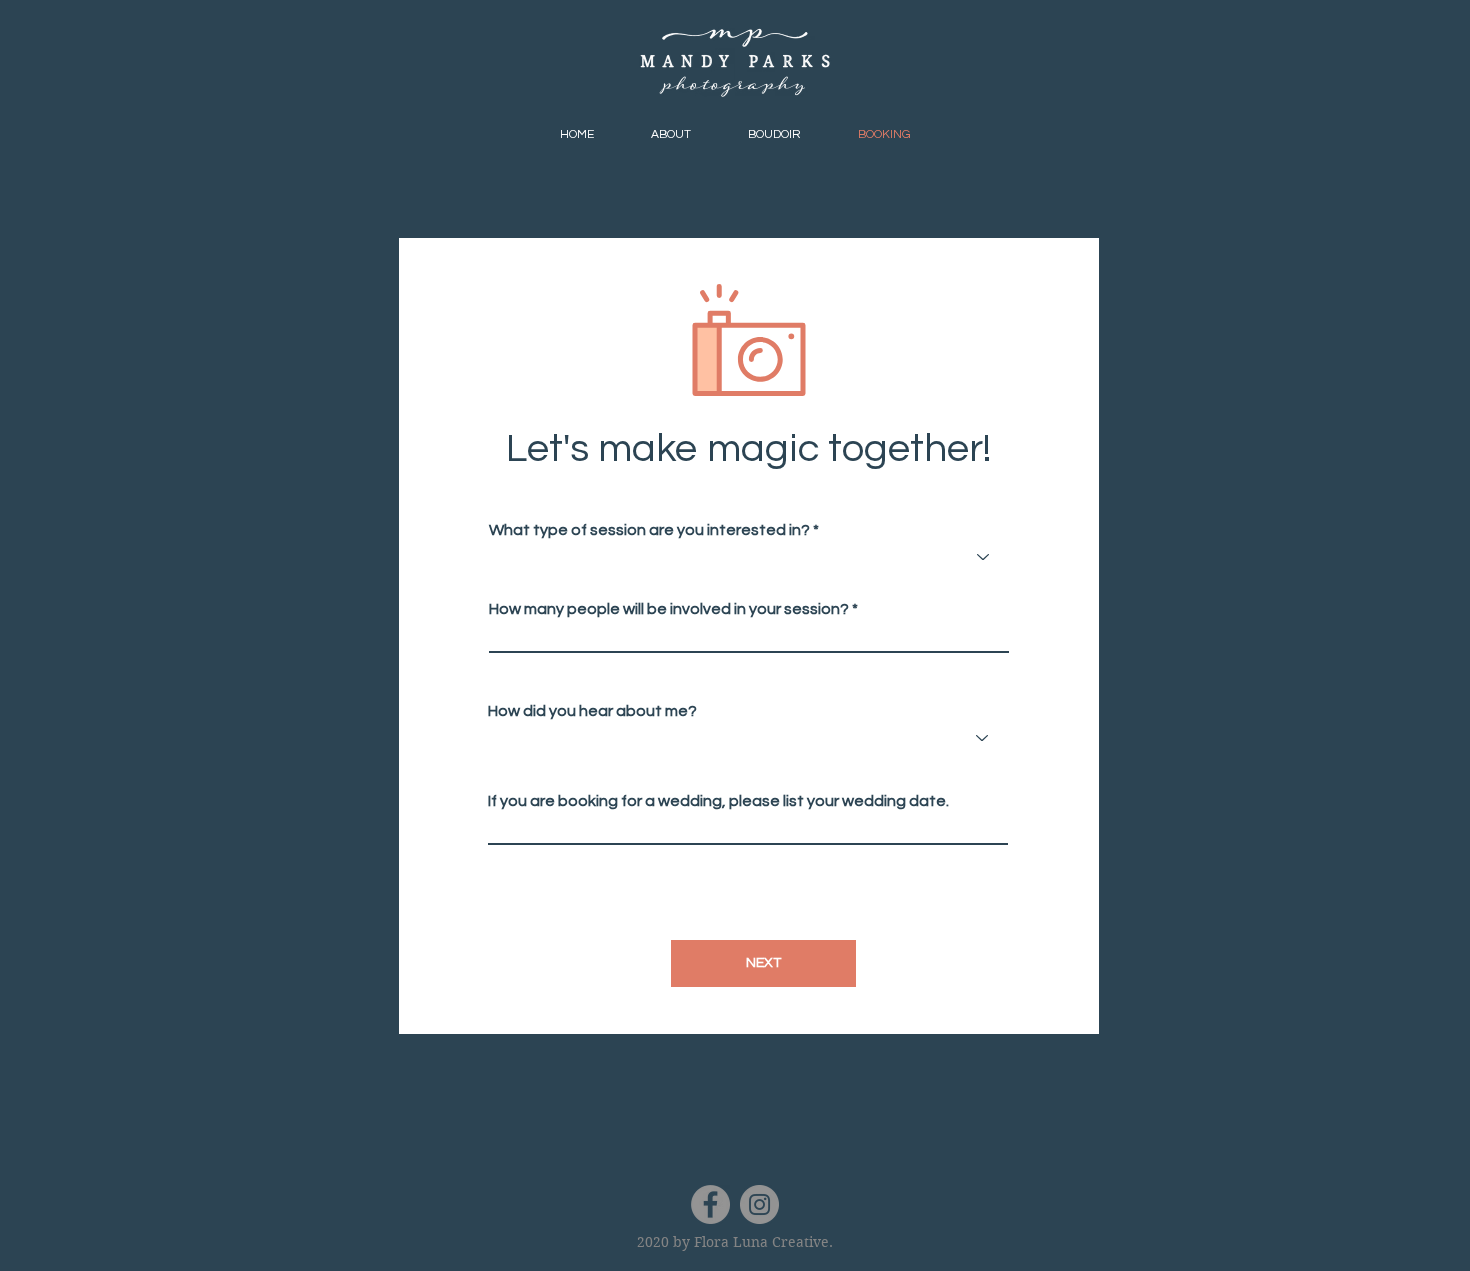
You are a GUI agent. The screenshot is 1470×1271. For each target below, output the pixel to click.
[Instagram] (759, 1204)
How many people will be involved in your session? (669, 609)
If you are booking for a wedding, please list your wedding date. (718, 801)
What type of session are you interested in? (649, 530)
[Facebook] (710, 1204)
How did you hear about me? (592, 711)
